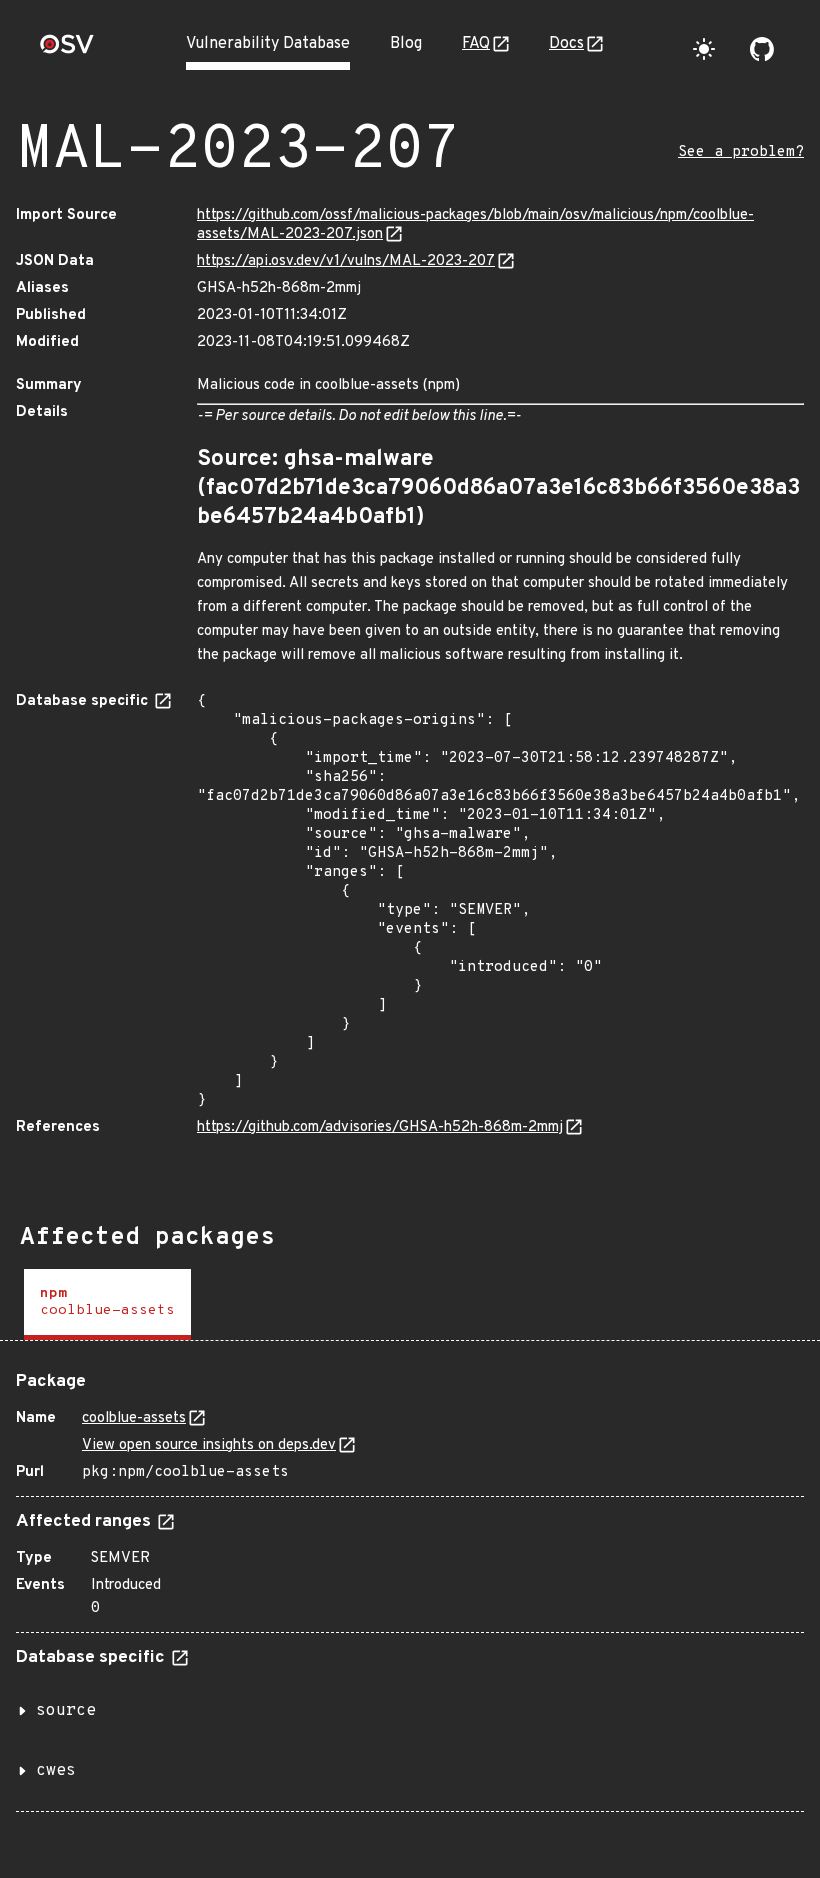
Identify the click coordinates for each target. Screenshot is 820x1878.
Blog (406, 44)
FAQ (476, 44)
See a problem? (741, 152)
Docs (566, 44)
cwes (56, 1771)
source (66, 1711)
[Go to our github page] (762, 49)
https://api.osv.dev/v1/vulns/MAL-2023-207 (346, 261)
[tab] (107, 1304)
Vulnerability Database (268, 44)
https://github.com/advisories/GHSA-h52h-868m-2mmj (380, 1127)
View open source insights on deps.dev (209, 1445)
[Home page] (67, 50)
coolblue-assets (134, 1418)
